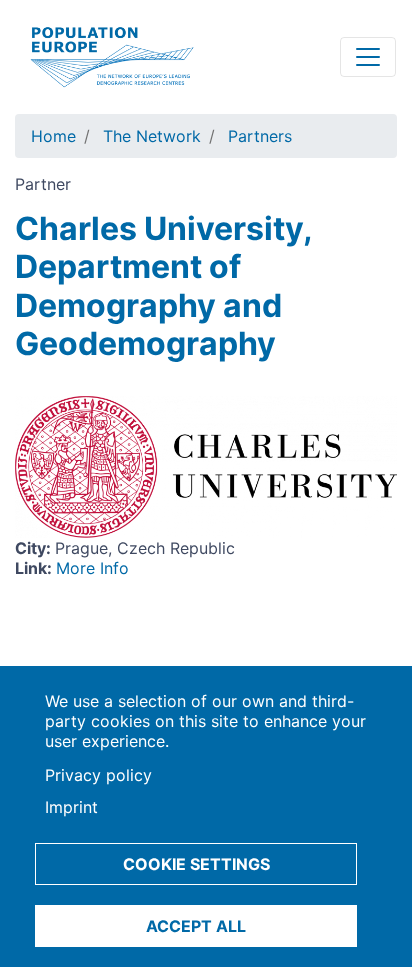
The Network (152, 136)
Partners (260, 136)
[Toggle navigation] (368, 57)
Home (53, 136)
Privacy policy (98, 775)
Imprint (71, 807)
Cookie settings (196, 864)
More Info (92, 568)
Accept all (196, 926)
